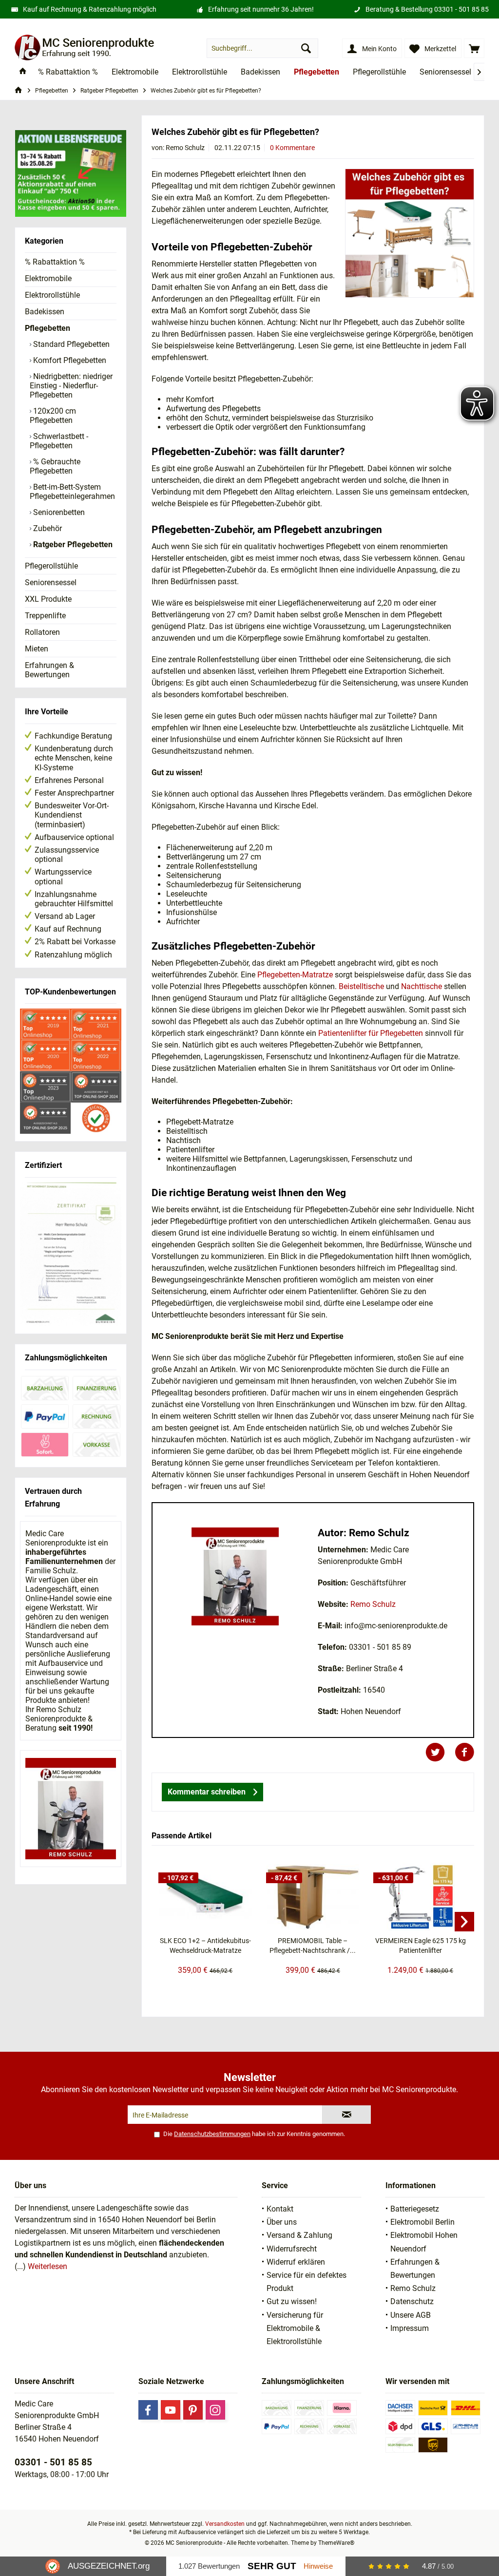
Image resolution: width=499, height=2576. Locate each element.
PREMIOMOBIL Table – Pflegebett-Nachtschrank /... (313, 1946)
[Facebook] (148, 2410)
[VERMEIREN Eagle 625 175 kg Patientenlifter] (420, 1897)
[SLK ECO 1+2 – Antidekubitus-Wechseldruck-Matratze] (205, 1897)
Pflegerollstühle (51, 566)
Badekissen (45, 312)
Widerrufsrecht (292, 2249)
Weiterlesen (48, 2266)
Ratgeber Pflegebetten (72, 544)
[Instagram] (215, 2410)
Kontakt (280, 2209)
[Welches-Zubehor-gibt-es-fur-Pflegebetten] (410, 233)
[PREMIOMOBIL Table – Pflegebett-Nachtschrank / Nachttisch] (313, 1897)
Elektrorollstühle (52, 295)
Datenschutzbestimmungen (212, 2134)
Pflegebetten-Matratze (295, 975)
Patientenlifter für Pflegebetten (371, 1033)
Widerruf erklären (296, 2262)
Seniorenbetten (58, 512)
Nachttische (422, 986)
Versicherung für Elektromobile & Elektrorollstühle (295, 2328)
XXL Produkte (48, 599)
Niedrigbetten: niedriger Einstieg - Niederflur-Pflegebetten (71, 386)
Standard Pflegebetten (70, 344)
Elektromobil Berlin (422, 2222)
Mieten (37, 649)
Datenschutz (412, 2301)
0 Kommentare (292, 148)
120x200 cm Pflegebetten (53, 416)
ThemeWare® (336, 2543)
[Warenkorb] (474, 48)
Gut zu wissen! (292, 2301)
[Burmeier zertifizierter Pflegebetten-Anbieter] (71, 1255)
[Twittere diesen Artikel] (440, 1752)
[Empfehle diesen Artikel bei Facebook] (464, 1752)
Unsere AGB (411, 2315)
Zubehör (47, 528)
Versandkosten (225, 2524)
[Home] (23, 72)
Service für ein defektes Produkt (307, 2282)
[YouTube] (171, 2410)
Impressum (410, 2328)
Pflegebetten (48, 328)
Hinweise (318, 2566)
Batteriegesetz (415, 2209)
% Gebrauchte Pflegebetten (55, 466)
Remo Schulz (373, 1604)
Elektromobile (48, 278)
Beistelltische (361, 986)
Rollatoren (42, 632)
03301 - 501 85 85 (461, 9)
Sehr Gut (272, 2566)
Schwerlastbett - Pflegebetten (59, 441)
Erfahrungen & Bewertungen (49, 670)
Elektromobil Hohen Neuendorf (424, 2242)
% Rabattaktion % (55, 262)
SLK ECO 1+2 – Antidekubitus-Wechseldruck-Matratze (205, 1946)
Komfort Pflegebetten (69, 360)
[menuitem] (474, 48)
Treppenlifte (45, 616)
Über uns (282, 2222)
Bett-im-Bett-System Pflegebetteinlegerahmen (72, 492)
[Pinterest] (193, 2410)
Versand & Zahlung (299, 2235)
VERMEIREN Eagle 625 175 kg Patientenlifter (421, 1946)
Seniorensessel (51, 582)
